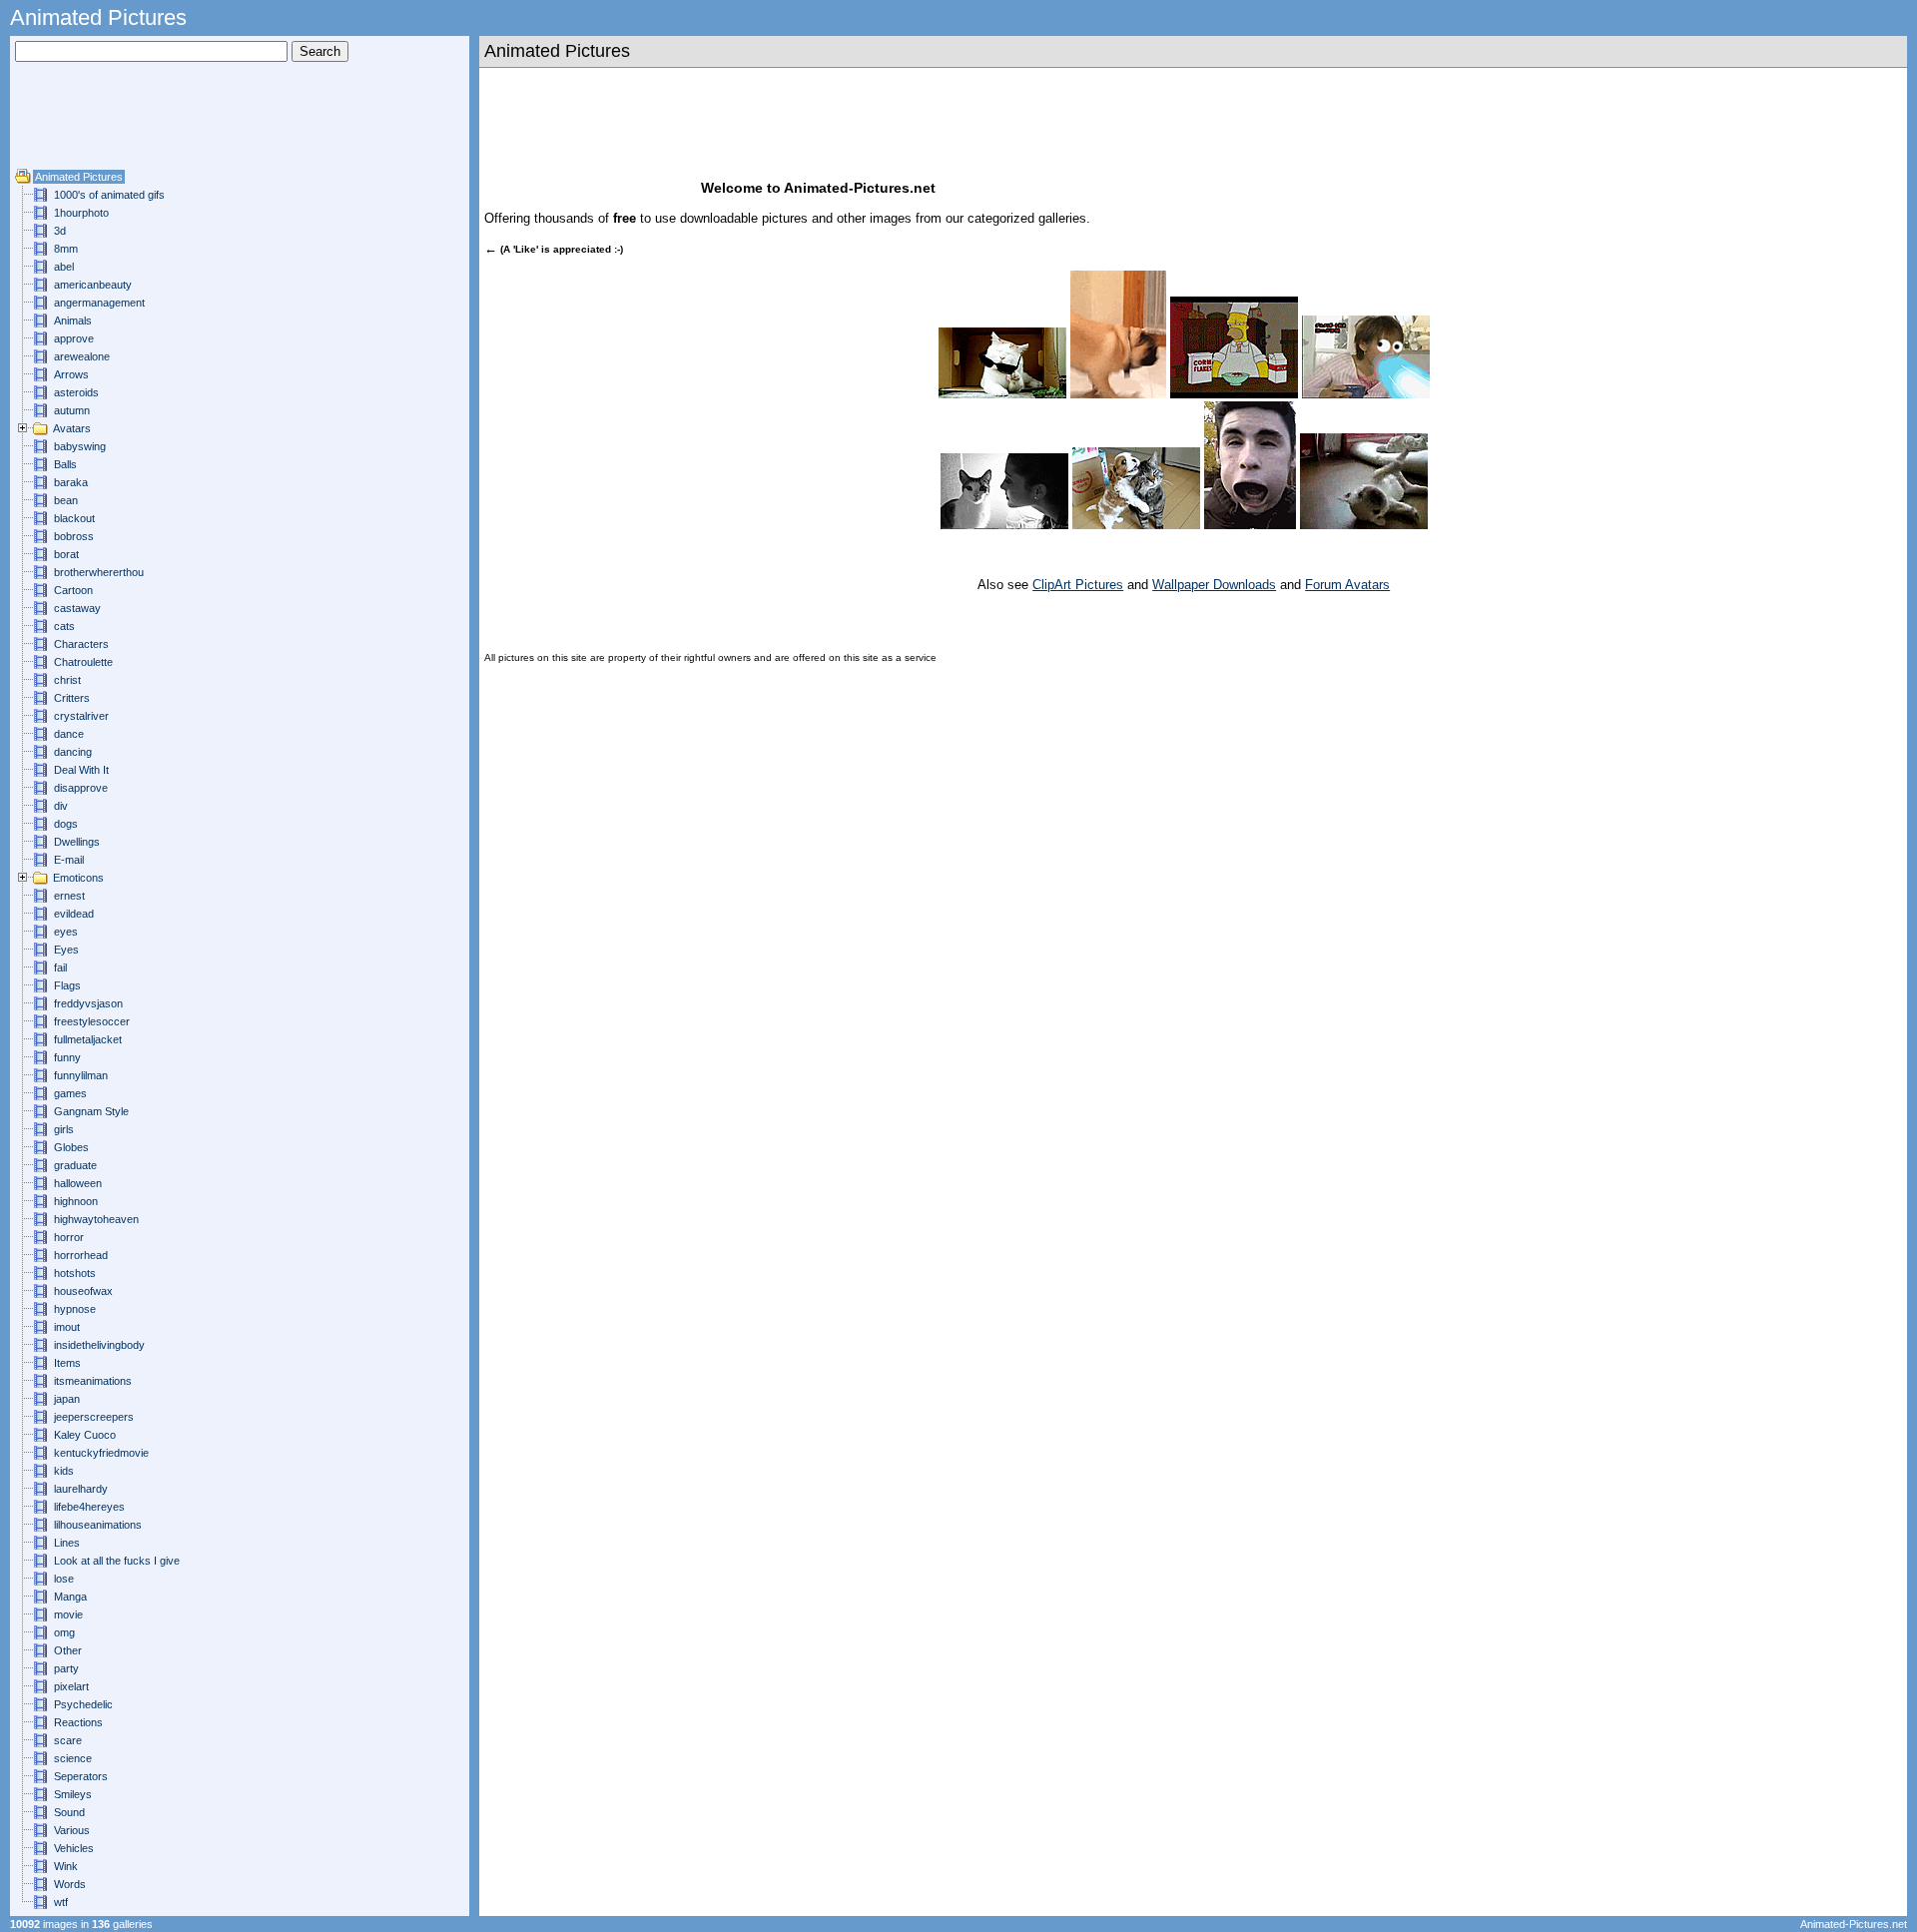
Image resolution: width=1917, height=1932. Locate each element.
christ (67, 680)
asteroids (76, 392)
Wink (66, 1866)
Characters (81, 644)
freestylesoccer (92, 1021)
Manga (70, 1597)
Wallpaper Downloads (1214, 585)
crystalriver (81, 716)
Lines (67, 1543)
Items (67, 1363)
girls (64, 1129)
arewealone (82, 356)
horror (69, 1237)
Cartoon (73, 590)
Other (68, 1650)
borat (66, 554)
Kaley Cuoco (85, 1435)
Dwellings (77, 842)
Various (72, 1830)
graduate (75, 1165)
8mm (66, 249)
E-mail (69, 860)
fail (60, 967)
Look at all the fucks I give (117, 1561)
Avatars (72, 428)
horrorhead (81, 1255)
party (66, 1668)
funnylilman (81, 1075)
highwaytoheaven (96, 1219)
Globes (71, 1147)
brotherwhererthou (99, 572)
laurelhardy (81, 1489)
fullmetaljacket (88, 1039)
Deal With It (81, 770)
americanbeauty (93, 285)
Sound (69, 1812)
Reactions (78, 1722)
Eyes (66, 950)
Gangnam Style (91, 1111)
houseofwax (83, 1291)
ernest (69, 896)
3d (60, 231)
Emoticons (78, 878)
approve (74, 338)
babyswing (80, 446)
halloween (78, 1183)
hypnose (75, 1309)
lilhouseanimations (98, 1525)
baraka (71, 482)
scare (68, 1740)
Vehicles (74, 1848)
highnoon (76, 1201)
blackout (74, 518)
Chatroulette (83, 662)
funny (67, 1057)
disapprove (81, 788)
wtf (61, 1902)
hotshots (75, 1273)
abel (64, 267)
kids (64, 1471)
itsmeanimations (93, 1381)
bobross (74, 536)
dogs (66, 824)
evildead (74, 914)
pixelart (71, 1686)
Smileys (73, 1794)
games (70, 1093)
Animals (73, 321)
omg (64, 1632)
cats (64, 626)
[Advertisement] (75, 123)
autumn (72, 410)
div (61, 806)
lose (64, 1579)
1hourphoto (81, 213)
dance (69, 734)
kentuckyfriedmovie (101, 1453)
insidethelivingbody (99, 1345)
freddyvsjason (88, 1003)
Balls (65, 464)
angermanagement (99, 303)
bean (66, 500)
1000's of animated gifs (109, 195)
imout (67, 1327)
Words (70, 1884)
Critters (72, 698)
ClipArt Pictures (1078, 585)
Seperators (81, 1776)
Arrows (71, 374)
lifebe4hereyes (89, 1507)
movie (68, 1614)
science (73, 1758)
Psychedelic (83, 1704)
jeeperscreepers (94, 1417)
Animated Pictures (79, 177)
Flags (67, 985)
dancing (73, 752)
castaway (77, 608)
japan (67, 1399)
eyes (66, 932)
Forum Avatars (1347, 585)
